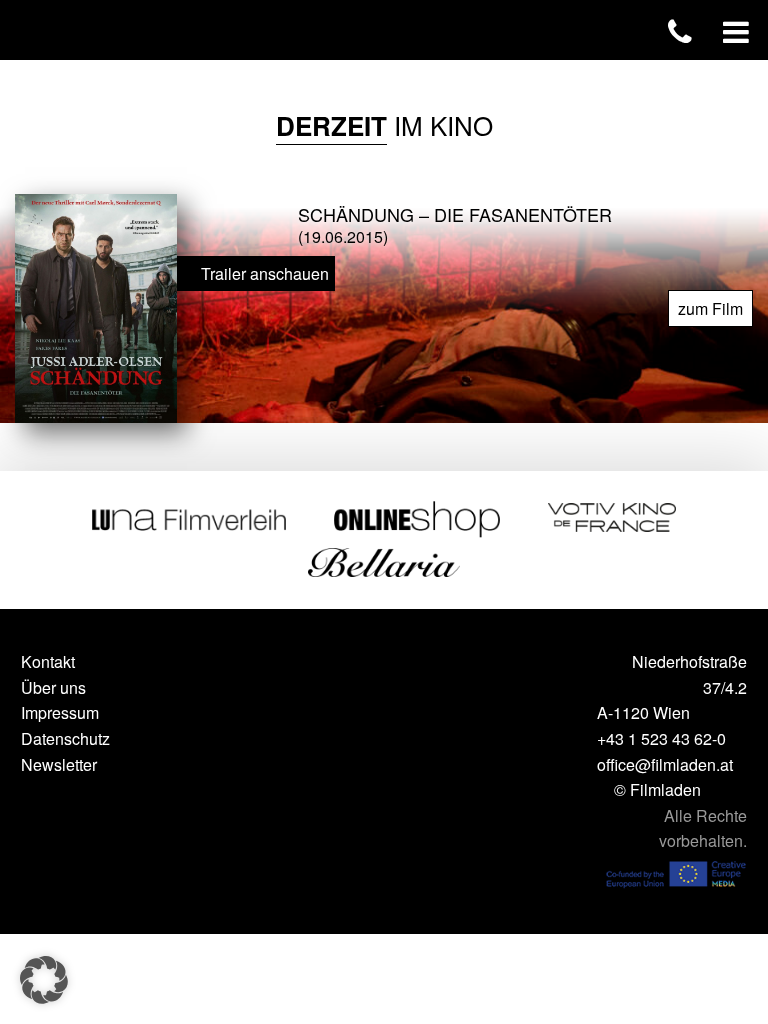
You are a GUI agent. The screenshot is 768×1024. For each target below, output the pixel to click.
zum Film (710, 308)
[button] (44, 980)
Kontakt (48, 661)
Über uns (53, 687)
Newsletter (59, 764)
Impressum (60, 712)
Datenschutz (65, 738)
